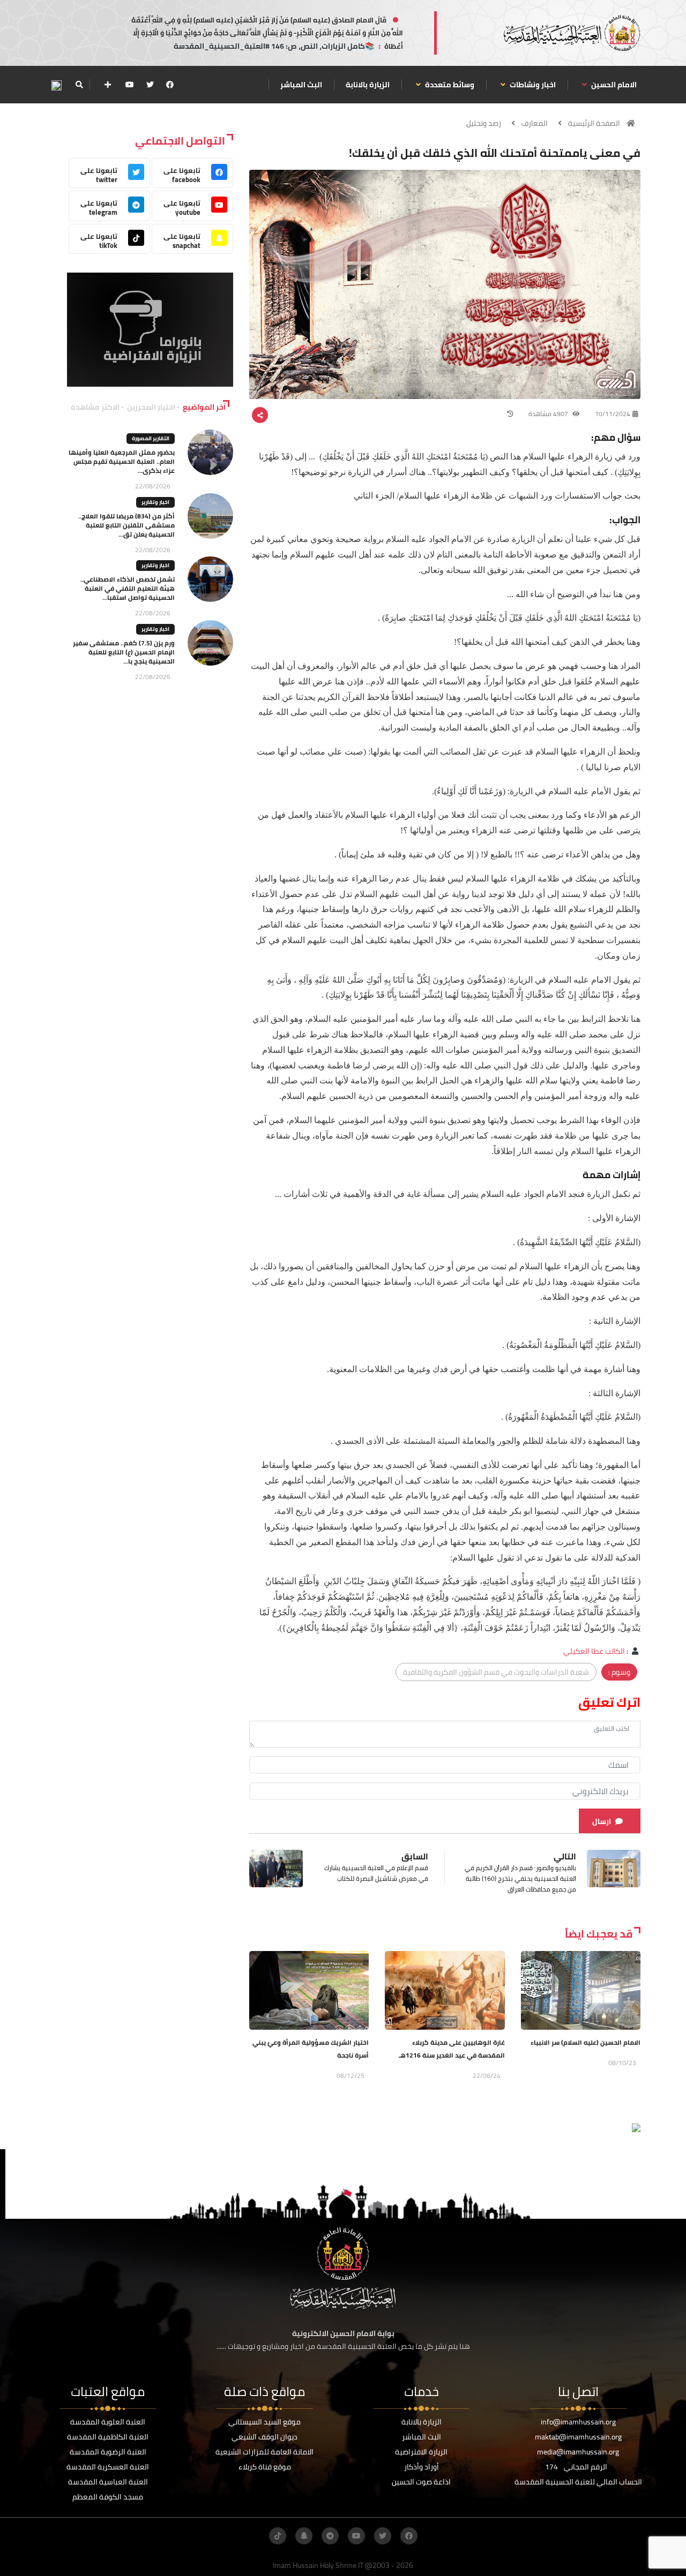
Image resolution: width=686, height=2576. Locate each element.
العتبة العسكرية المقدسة (108, 2467)
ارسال (602, 1821)
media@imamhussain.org (578, 2452)
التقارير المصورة (151, 438)
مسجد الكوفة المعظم (108, 2497)
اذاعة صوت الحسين (421, 2482)
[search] (79, 85)
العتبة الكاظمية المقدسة (108, 2437)
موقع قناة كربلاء (265, 2467)
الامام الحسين (613, 85)
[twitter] (150, 85)
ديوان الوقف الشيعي (264, 2437)
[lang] (56, 85)
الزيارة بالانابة (368, 85)
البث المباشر (301, 85)
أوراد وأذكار (422, 2467)
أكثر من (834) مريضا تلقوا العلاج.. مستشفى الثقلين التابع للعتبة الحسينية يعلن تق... (126, 525)
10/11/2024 (613, 414)
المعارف (535, 123)
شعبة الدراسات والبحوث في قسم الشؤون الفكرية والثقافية (496, 1672)
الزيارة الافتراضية (421, 2452)
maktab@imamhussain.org (578, 2437)
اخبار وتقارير (155, 502)
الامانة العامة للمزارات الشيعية (264, 2452)
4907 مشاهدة (549, 414)
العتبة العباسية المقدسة (108, 2482)
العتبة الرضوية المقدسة (108, 2452)
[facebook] (170, 85)
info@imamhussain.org (578, 2422)
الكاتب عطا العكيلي (594, 1651)
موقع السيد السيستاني (264, 2422)
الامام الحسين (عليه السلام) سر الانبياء (586, 2042)
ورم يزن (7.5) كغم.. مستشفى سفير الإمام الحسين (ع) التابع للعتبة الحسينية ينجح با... (124, 652)
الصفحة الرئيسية (594, 123)
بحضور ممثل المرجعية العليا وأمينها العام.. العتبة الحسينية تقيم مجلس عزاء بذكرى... (122, 461)
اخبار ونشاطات (532, 85)
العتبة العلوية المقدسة (108, 2422)
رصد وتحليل (484, 123)
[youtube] (130, 85)
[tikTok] (278, 2536)
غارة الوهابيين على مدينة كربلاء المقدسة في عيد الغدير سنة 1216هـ (452, 2049)
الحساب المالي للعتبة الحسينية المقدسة (578, 2482)
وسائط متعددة (449, 85)
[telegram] (330, 2536)
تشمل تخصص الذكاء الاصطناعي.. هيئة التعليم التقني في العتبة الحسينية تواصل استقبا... (128, 588)
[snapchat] (304, 2536)
